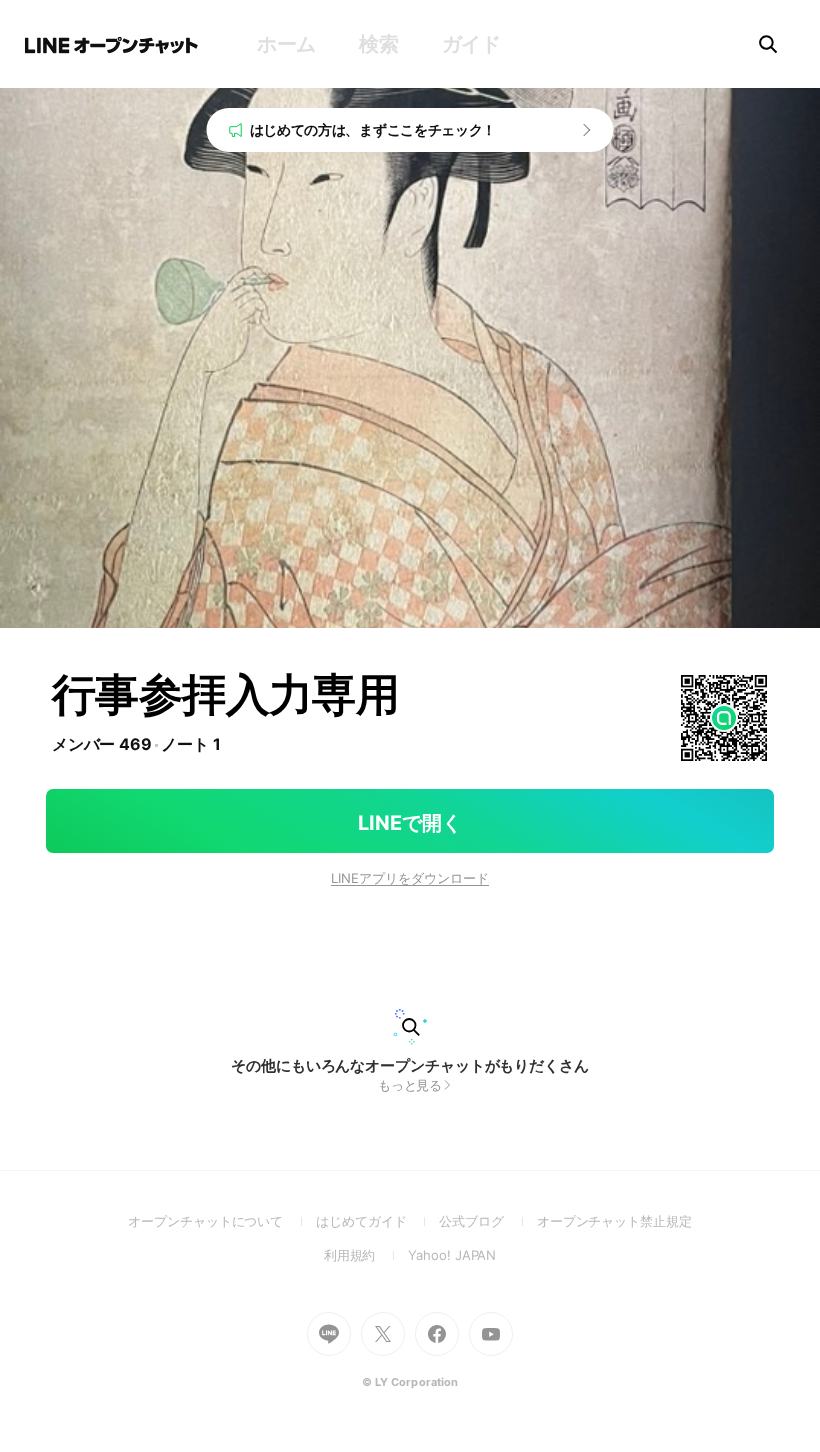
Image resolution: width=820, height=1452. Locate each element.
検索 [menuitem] (378, 44)
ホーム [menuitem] (286, 44)
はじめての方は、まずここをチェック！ (373, 129)
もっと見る (410, 1085)
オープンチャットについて (222, 1221)
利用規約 (366, 1255)
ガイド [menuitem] (471, 44)
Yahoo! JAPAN (452, 1255)
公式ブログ (487, 1221)
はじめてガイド (377, 1221)
